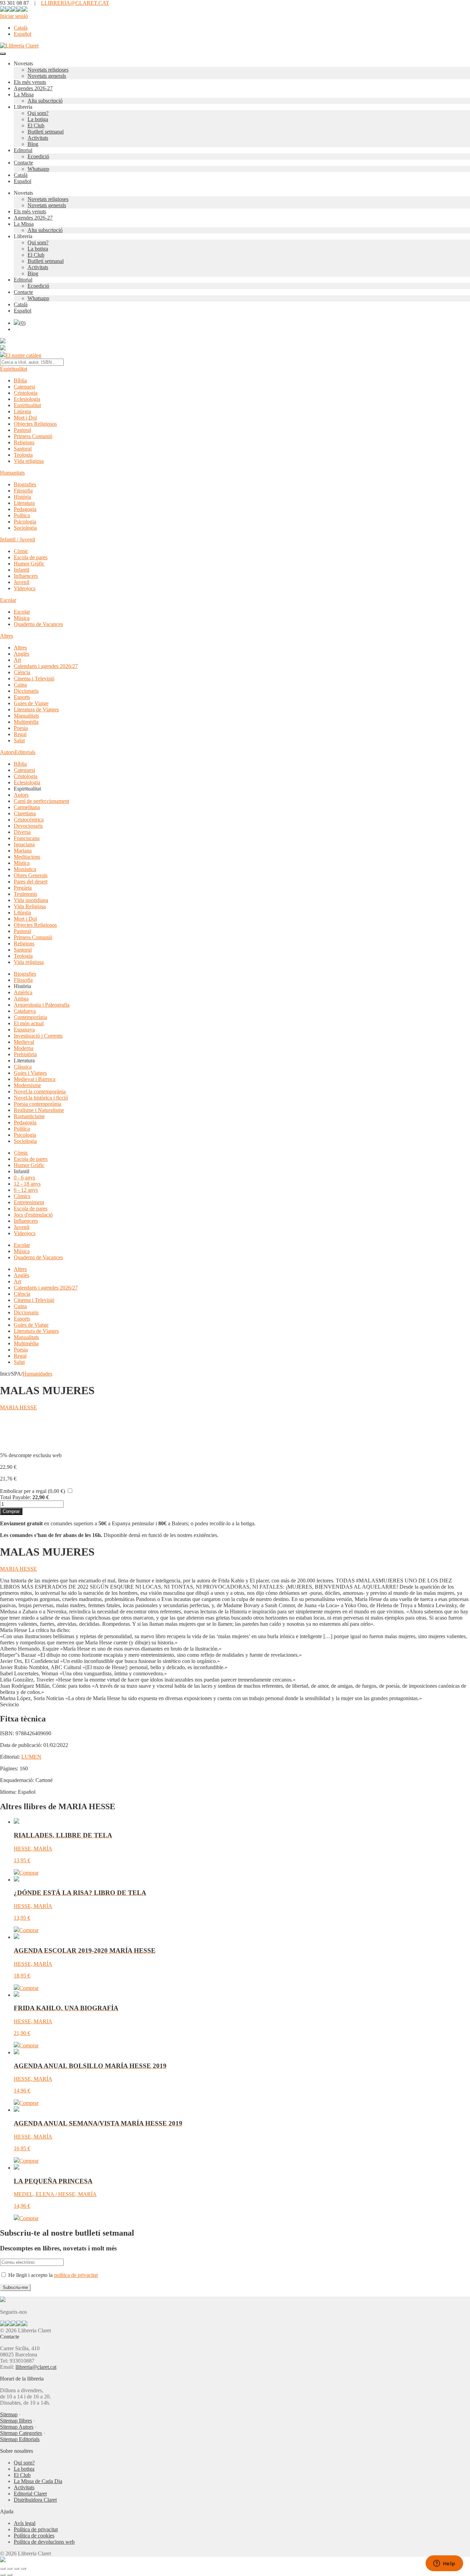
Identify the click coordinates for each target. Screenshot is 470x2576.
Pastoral (22, 430)
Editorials (25, 752)
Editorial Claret (30, 2494)
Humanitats (12, 473)
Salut (19, 740)
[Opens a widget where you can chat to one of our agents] (444, 2564)
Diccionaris (26, 691)
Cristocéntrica (29, 820)
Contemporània (30, 1017)
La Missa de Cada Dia (38, 2481)
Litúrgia (22, 411)
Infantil (22, 570)
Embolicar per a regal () (33, 1491)
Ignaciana (24, 844)
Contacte (23, 163)
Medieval (24, 1042)
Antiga (21, 999)
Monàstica (25, 869)
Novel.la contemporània (40, 1091)
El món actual (29, 1023)
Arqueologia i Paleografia (42, 1005)
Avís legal (25, 2523)
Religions (24, 442)
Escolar (8, 600)
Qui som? (38, 113)
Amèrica (23, 992)
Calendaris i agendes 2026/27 (46, 666)
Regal (20, 734)
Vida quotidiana (31, 900)
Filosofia (23, 491)
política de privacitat (76, 2275)
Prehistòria (25, 1054)
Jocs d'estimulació (33, 1215)
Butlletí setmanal (46, 132)
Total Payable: (15, 1497)
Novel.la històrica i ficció (41, 1098)
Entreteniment (29, 1202)
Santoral (23, 449)
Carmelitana (27, 807)
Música (22, 618)
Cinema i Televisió (34, 679)
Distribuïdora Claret (35, 2500)
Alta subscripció (45, 101)
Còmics (22, 1196)
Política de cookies (34, 2536)
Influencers (26, 576)
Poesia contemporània (38, 1104)
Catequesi (24, 387)
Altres (7, 636)
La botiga (38, 119)
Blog (33, 144)
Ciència (22, 672)
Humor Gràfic (29, 564)
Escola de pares (31, 557)
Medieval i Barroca (35, 1079)
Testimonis (25, 894)
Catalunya (25, 1011)
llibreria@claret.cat (36, 2367)
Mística (22, 863)
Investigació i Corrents (38, 1036)
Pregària (23, 888)
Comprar (11, 1511)
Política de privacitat (36, 2529)
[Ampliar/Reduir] (3, 2568)
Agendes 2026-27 (33, 88)
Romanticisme (29, 1116)
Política (22, 515)
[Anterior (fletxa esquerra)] (3, 2575)
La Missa (24, 94)
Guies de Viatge (31, 703)
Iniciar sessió (14, 16)
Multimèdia (26, 722)
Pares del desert (31, 882)
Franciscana (27, 838)
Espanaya (24, 1030)
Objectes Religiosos (35, 424)
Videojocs (25, 588)
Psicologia (25, 522)
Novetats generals (47, 76)
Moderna (24, 1048)
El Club (36, 125)
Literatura (24, 503)
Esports (22, 697)
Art (17, 660)
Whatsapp (38, 169)
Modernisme (27, 1085)
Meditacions (27, 857)
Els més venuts (30, 82)
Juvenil (22, 582)
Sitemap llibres (16, 2421)
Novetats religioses (48, 70)
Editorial (23, 150)
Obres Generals (31, 875)
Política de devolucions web (44, 2542)
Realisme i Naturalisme (39, 1110)
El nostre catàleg (23, 355)
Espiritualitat (14, 369)
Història (22, 497)
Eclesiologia (27, 399)
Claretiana (25, 813)
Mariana (23, 851)
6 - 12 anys (26, 1190)
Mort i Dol (25, 418)
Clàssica (23, 1067)
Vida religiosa (29, 461)
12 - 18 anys (27, 1184)
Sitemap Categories (21, 2433)
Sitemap (9, 2414)
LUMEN (31, 1757)
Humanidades (37, 1374)
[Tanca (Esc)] (23, 2568)
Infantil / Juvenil (18, 539)
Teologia (23, 455)
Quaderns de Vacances (38, 624)
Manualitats (26, 716)
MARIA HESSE (18, 1407)
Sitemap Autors (17, 2427)
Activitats (38, 138)
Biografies (25, 484)
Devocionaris (28, 826)
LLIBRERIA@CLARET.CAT (75, 3)
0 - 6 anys (24, 1178)
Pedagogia (25, 509)
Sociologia (25, 528)
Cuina (20, 685)
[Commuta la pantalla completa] (10, 2568)
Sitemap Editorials (20, 2439)
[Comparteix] (17, 2568)
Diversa (22, 832)
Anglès (22, 654)
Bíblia (20, 380)
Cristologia (26, 393)
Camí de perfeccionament (41, 801)
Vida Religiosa (30, 906)
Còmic (21, 551)
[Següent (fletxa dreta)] (10, 2575)
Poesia (21, 728)
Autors (7, 752)
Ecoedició (38, 156)
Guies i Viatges (30, 1073)
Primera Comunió (33, 436)
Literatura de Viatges (36, 709)
